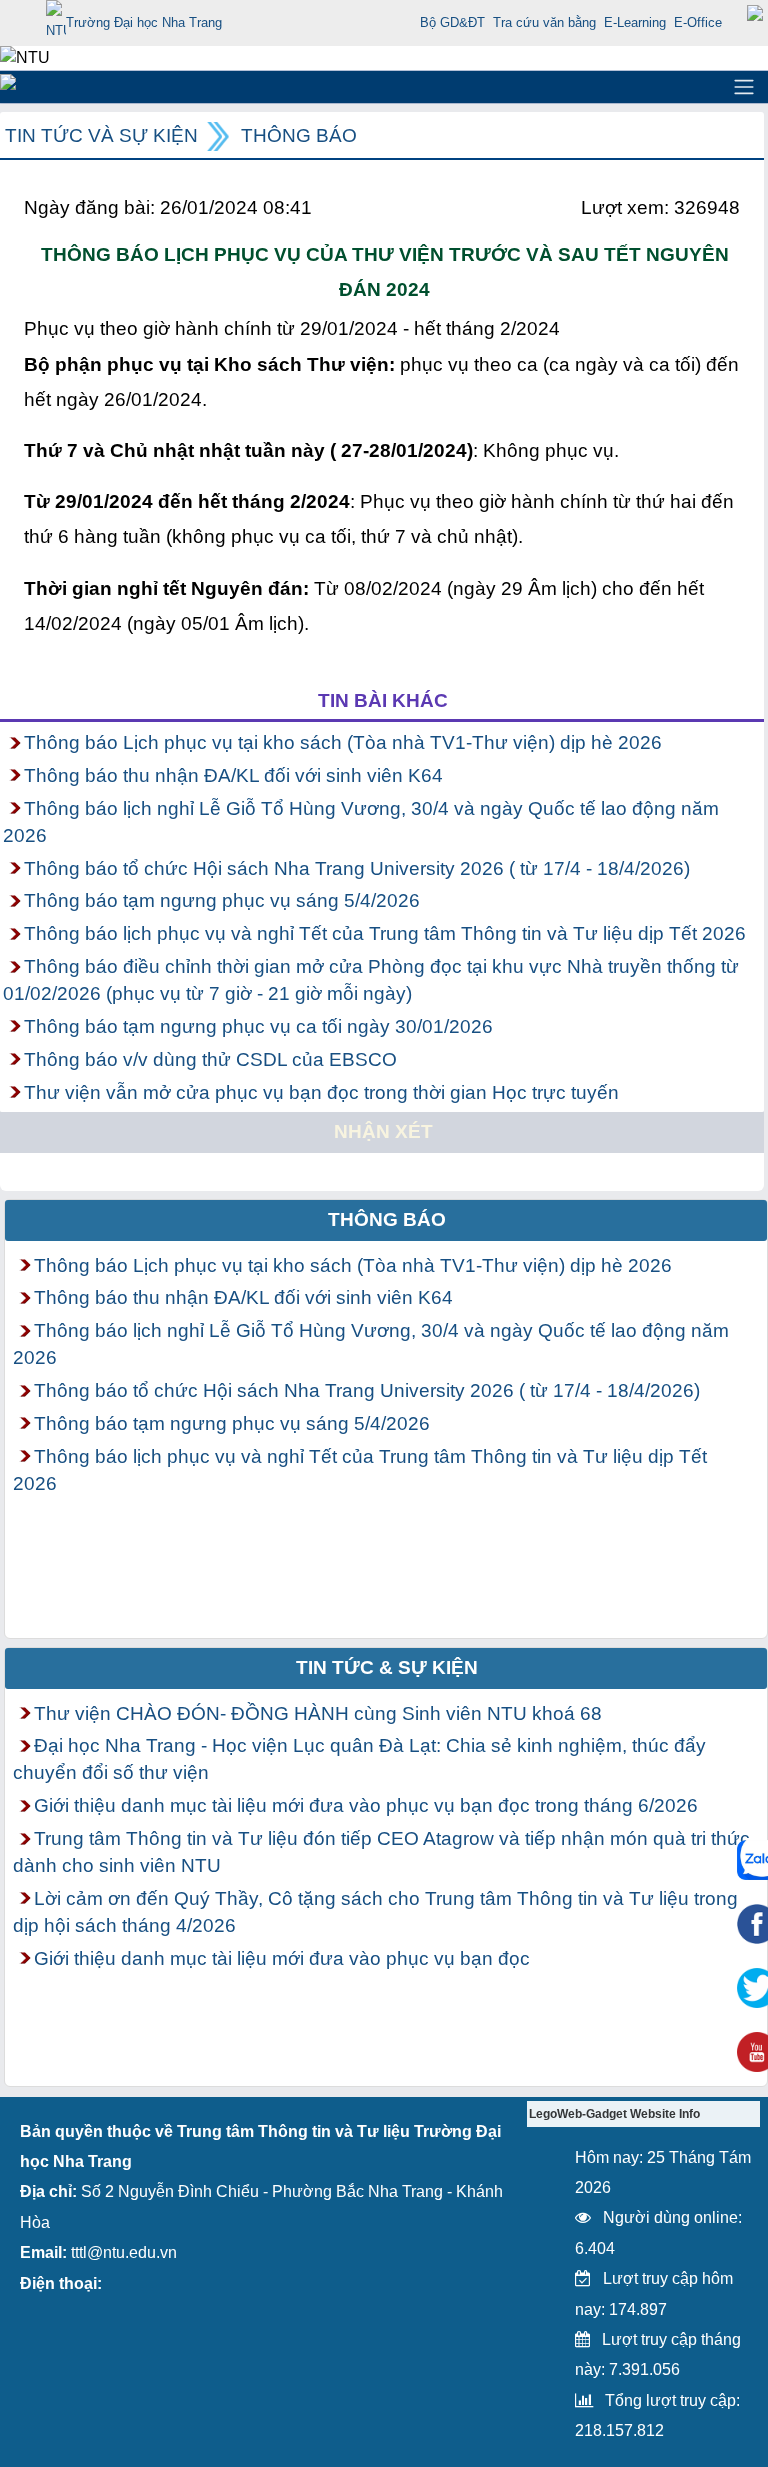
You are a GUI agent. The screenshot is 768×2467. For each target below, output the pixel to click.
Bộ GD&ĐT (452, 22)
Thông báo (299, 135)
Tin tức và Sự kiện (101, 135)
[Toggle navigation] (744, 87)
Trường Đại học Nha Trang (144, 22)
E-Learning (635, 22)
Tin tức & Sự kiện (387, 1667)
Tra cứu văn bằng (544, 22)
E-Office (698, 22)
